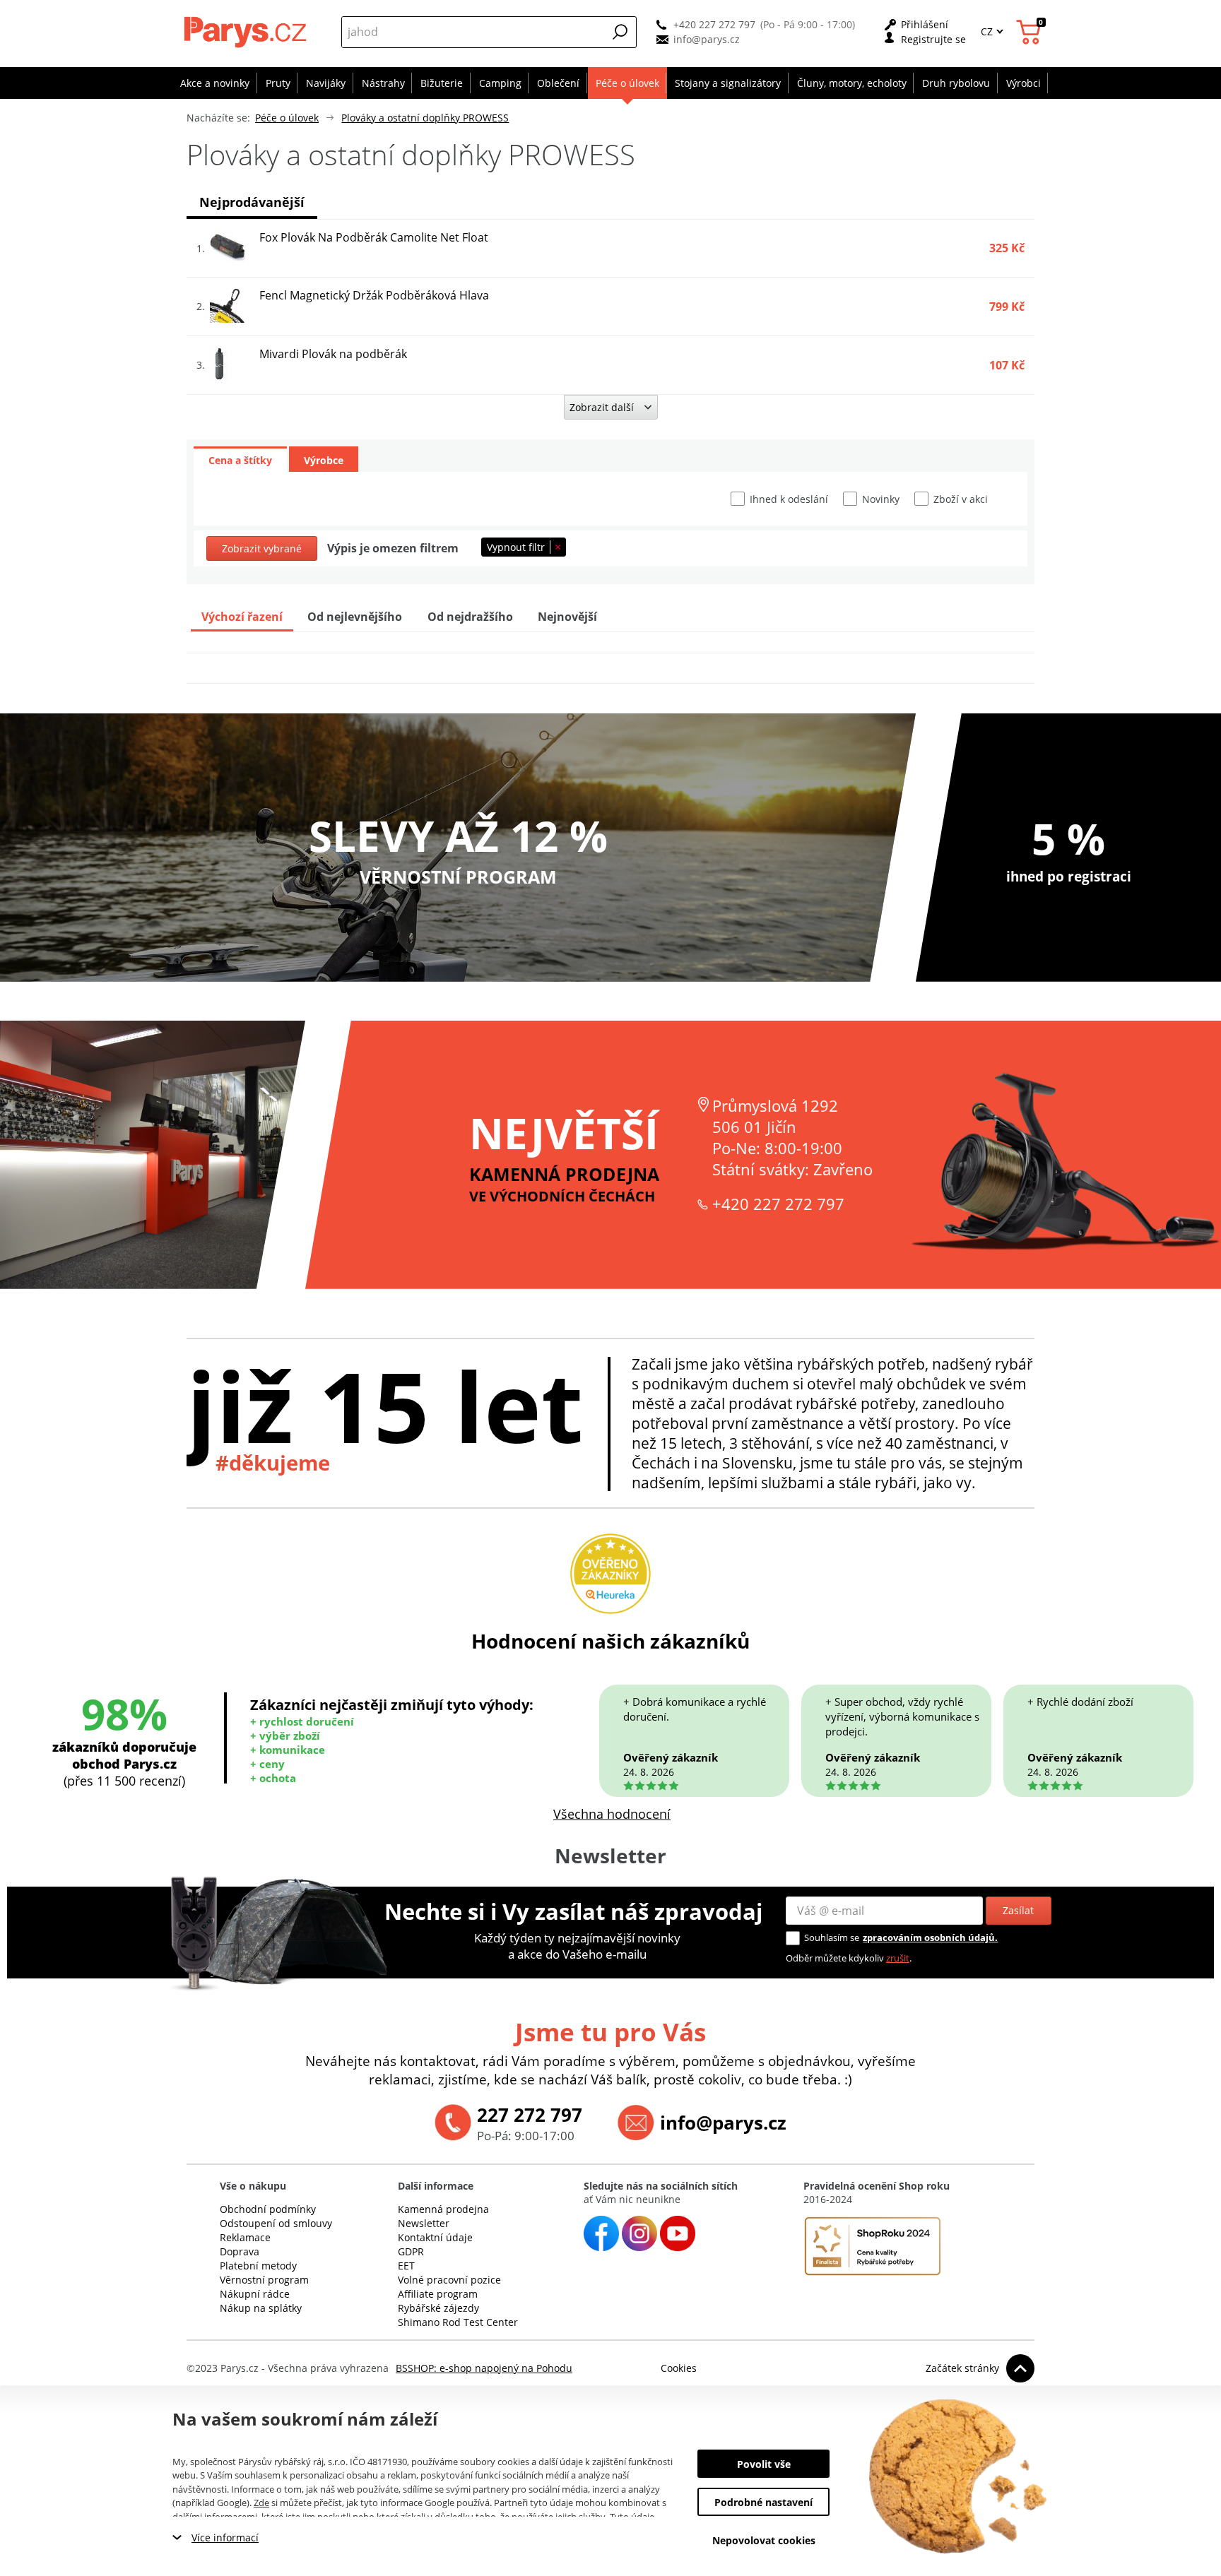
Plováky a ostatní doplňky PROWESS (425, 118)
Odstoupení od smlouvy (276, 2223)
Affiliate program (438, 2294)
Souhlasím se (832, 1937)
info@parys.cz (707, 39)
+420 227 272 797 (714, 24)
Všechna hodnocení (612, 1814)
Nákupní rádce (255, 2294)
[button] (620, 32)
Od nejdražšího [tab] (470, 617)
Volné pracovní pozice (449, 2280)
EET (406, 2266)
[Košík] (1031, 32)
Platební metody (258, 2266)
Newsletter (424, 2223)
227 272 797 (530, 2115)
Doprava (240, 2251)
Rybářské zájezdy (438, 2308)
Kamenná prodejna (443, 2209)
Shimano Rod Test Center (458, 2322)
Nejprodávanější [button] (252, 202)
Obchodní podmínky (268, 2209)
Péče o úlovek (287, 118)
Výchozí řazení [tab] (242, 617)
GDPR (411, 2251)
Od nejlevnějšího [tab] (355, 617)
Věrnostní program (264, 2280)
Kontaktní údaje (435, 2237)
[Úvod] (247, 32)
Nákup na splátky (261, 2308)
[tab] (240, 459)
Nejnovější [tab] (567, 617)
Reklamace (245, 2237)
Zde (261, 2503)
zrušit (898, 1958)
